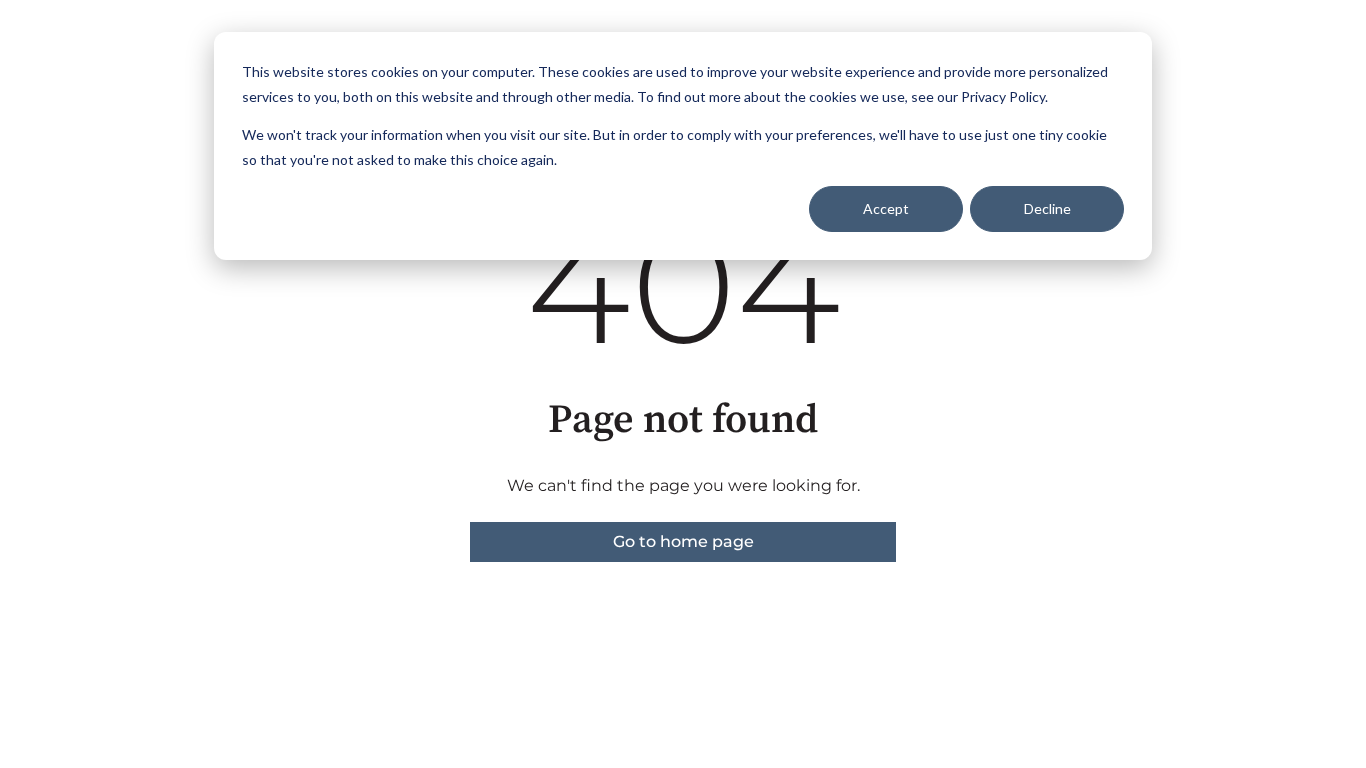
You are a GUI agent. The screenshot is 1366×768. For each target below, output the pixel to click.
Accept (886, 208)
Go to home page (683, 541)
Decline (1047, 208)
